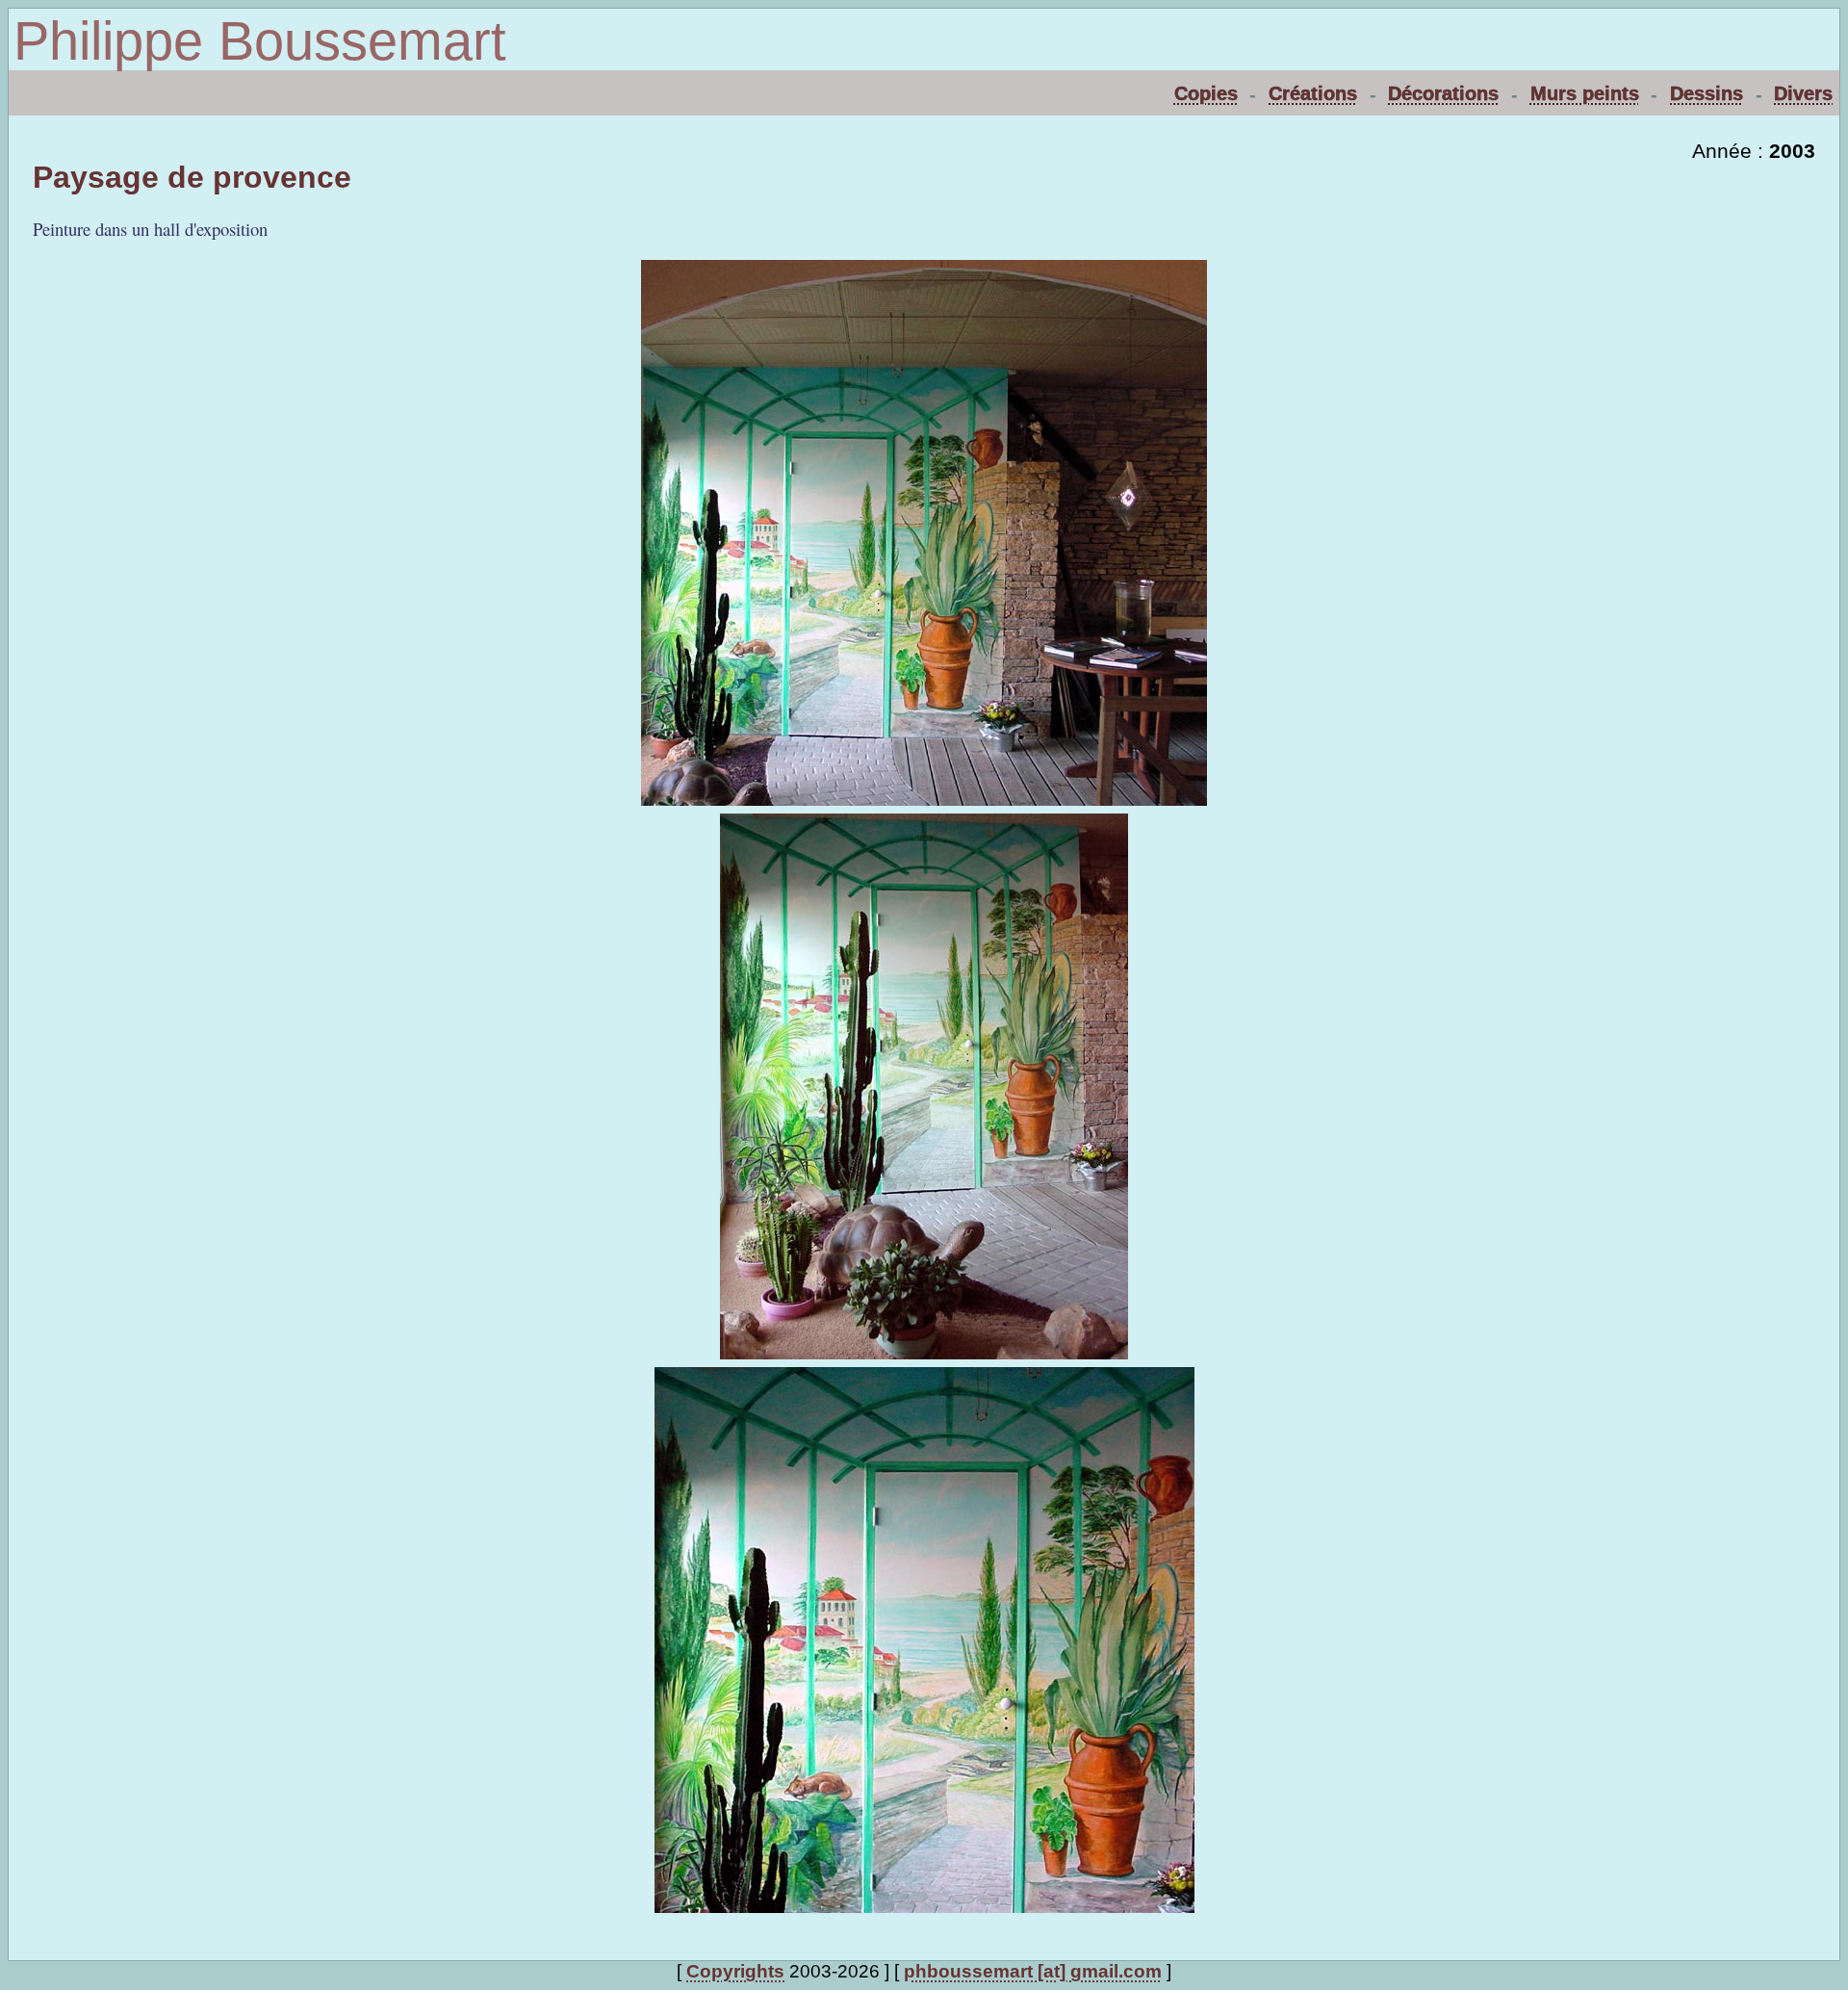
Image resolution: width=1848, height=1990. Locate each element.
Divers (1803, 93)
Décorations (1443, 93)
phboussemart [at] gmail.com (1033, 1971)
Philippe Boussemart (260, 41)
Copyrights (735, 1971)
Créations (1313, 93)
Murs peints (1585, 93)
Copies (1206, 93)
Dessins (1707, 93)
